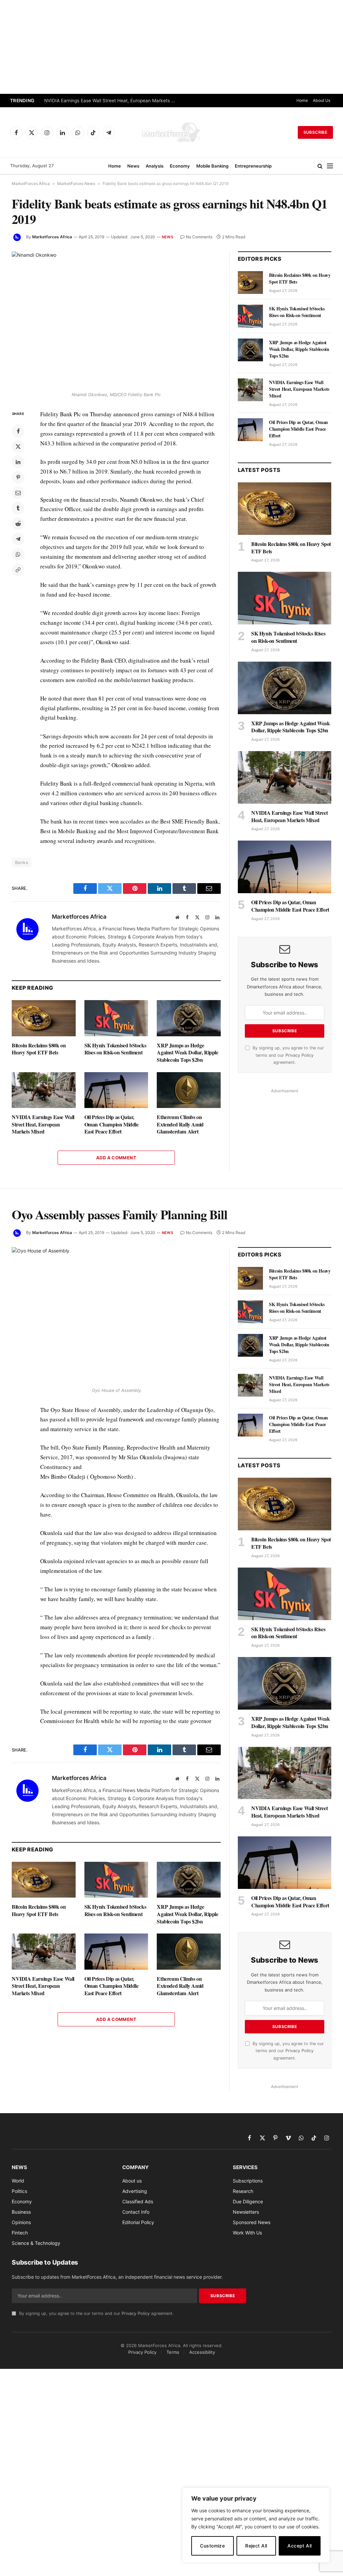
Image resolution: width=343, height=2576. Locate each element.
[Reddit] (18, 524)
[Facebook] (18, 431)
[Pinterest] (18, 477)
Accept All (299, 2546)
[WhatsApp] (18, 554)
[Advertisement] (171, 47)
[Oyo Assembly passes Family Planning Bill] (116, 1315)
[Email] (18, 493)
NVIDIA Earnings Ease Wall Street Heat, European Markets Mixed (111, 101)
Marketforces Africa (52, 237)
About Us (322, 100)
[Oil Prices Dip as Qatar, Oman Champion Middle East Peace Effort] (116, 1090)
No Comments (199, 237)
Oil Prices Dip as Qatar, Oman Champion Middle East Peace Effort (112, 1124)
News (133, 166)
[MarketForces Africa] (171, 132)
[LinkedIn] (18, 462)
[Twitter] (18, 446)
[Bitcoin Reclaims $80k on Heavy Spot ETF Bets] (44, 1018)
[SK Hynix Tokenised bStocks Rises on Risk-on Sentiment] (116, 1018)
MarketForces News (76, 183)
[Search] (320, 166)
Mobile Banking (212, 166)
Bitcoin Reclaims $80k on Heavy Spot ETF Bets (39, 1049)
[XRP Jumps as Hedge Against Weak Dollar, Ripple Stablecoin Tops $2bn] (189, 1018)
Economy (180, 166)
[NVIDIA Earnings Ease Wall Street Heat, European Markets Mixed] (44, 1090)
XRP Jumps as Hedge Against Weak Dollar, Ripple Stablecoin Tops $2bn (187, 1053)
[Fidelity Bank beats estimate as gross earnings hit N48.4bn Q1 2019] (116, 320)
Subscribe (315, 132)
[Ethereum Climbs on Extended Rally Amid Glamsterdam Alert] (189, 1090)
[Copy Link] (18, 570)
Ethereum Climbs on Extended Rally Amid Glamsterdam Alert (180, 1124)
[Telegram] (18, 539)
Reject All (256, 2546)
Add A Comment (116, 1158)
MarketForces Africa (31, 183)
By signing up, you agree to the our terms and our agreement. (288, 1055)
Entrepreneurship (253, 166)
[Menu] (330, 166)
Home (302, 100)
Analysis (155, 166)
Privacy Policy (299, 1055)
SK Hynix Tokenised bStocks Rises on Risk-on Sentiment (115, 1049)
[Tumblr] (18, 508)
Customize (212, 2546)
